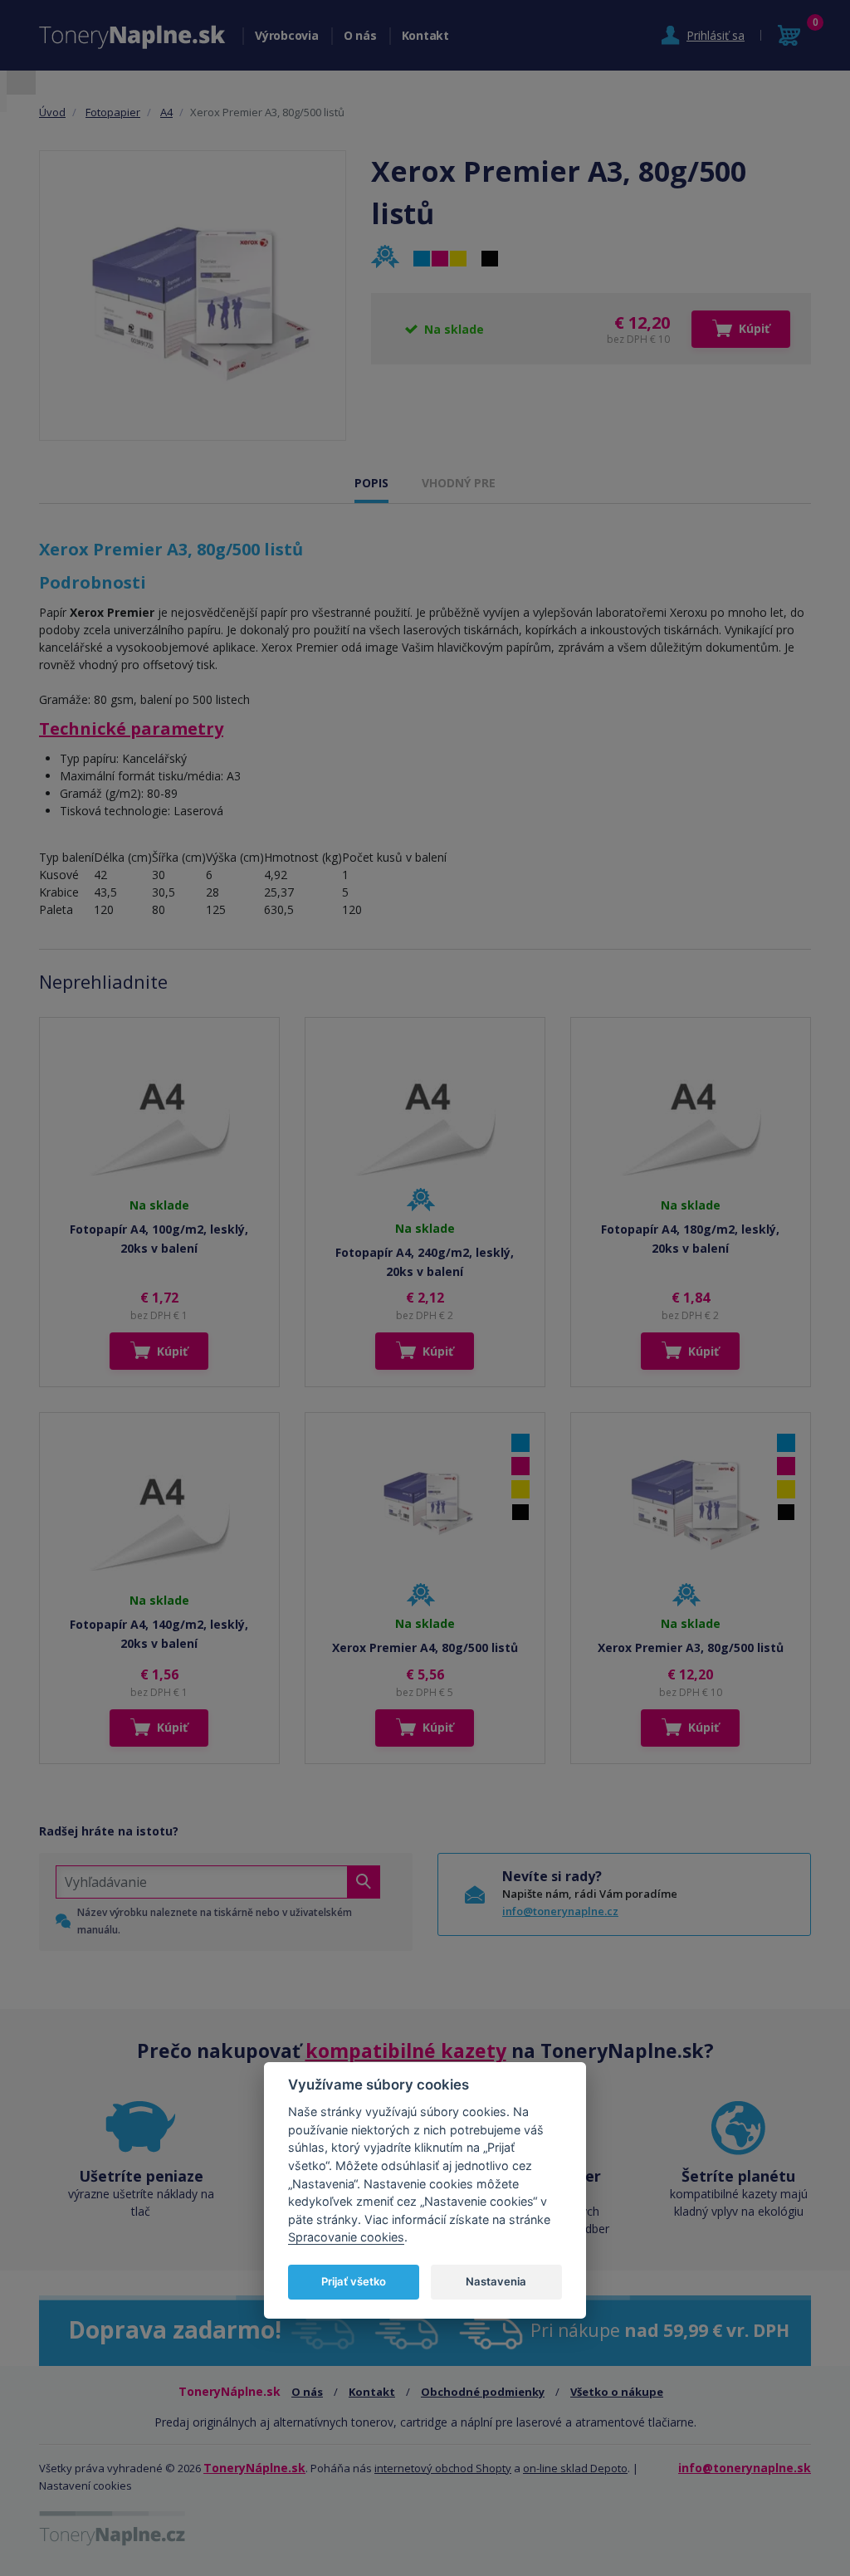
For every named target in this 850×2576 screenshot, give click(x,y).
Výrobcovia (287, 35)
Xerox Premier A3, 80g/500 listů (691, 1647)
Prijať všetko (354, 2281)
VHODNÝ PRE (459, 483)
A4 (166, 112)
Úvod (52, 112)
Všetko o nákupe (617, 2392)
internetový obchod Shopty (443, 2468)
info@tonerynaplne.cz (560, 1911)
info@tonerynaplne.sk (745, 2468)
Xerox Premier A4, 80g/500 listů (425, 1647)
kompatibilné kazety (406, 2051)
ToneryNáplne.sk (254, 2468)
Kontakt (425, 35)
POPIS (371, 483)
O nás (360, 35)
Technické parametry (131, 728)
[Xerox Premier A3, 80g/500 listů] (193, 295)
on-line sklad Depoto (575, 2468)
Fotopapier (113, 112)
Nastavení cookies (85, 2486)
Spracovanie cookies (346, 2237)
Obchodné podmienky (483, 2392)
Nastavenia (496, 2281)
